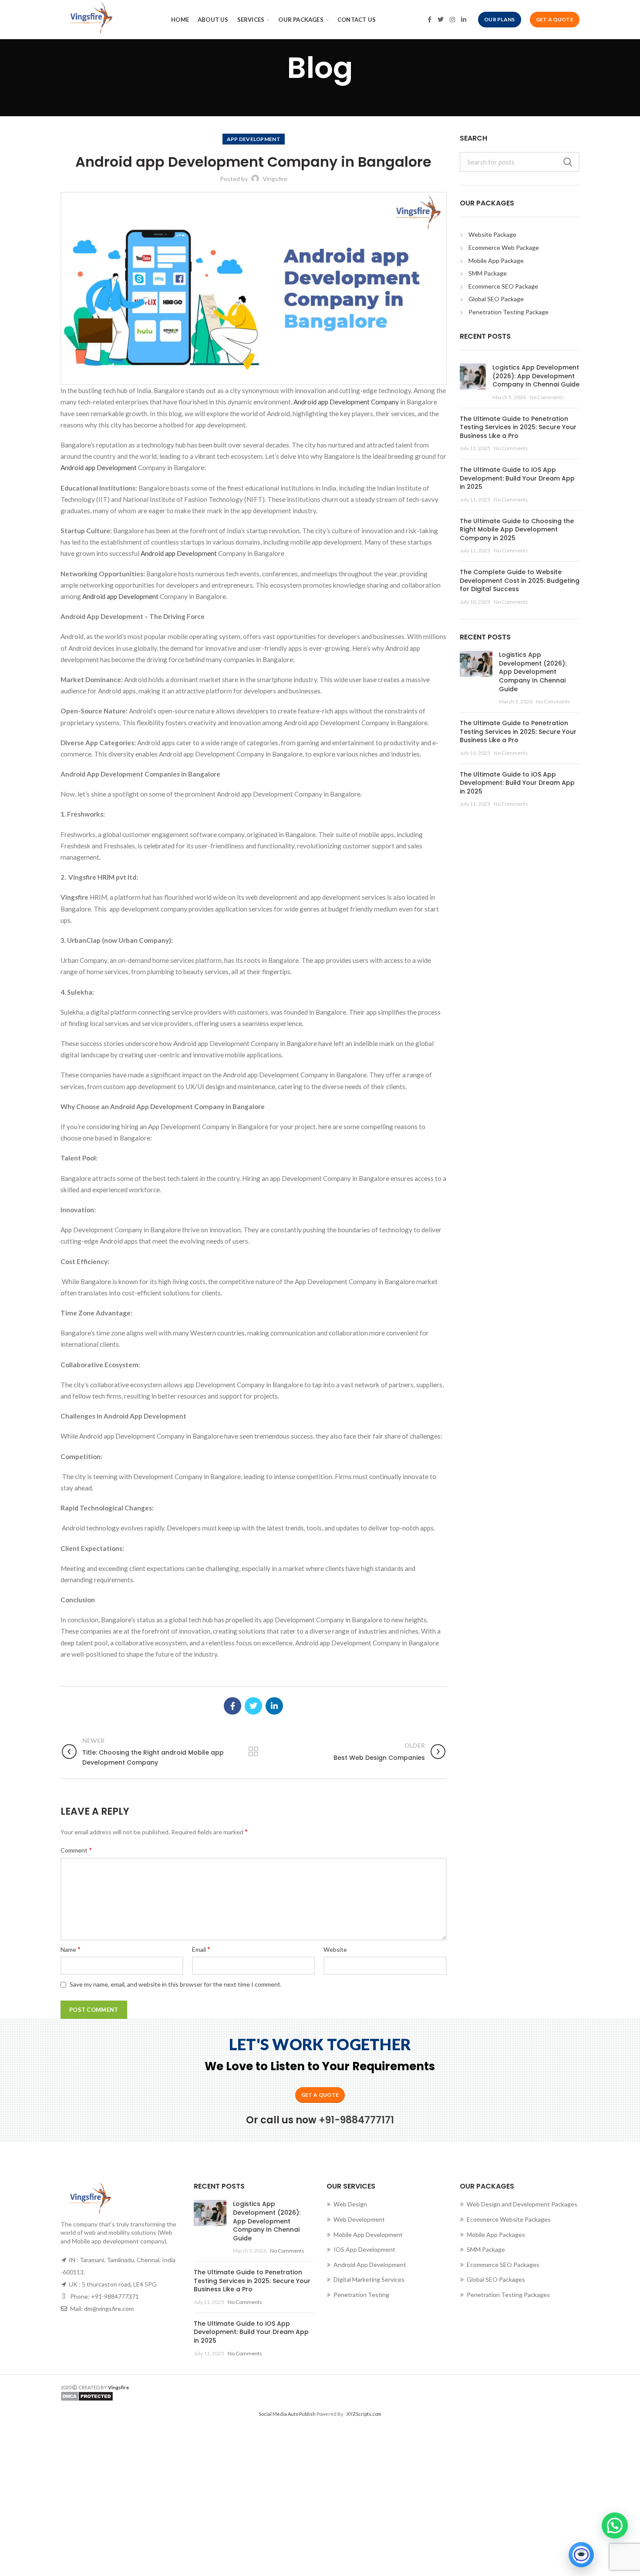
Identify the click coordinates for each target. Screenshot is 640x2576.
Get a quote (320, 2095)
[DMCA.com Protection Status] (187, 2396)
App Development (254, 139)
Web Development (359, 2219)
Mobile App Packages (496, 2235)
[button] (615, 2526)
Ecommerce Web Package (504, 247)
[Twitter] (441, 20)
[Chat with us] (581, 2555)
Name (71, 1949)
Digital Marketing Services (369, 2279)
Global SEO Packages (496, 2279)
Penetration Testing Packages (508, 2295)
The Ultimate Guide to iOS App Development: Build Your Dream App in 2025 (517, 478)
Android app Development (99, 467)
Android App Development (370, 2265)
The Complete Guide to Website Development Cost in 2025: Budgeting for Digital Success (520, 580)
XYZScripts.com (364, 2414)
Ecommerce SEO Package (503, 286)
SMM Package (488, 273)
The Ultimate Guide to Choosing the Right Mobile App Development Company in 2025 (517, 530)
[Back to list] (253, 1752)
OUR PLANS (500, 19)
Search (568, 162)
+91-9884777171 (356, 2120)
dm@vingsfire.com (109, 2309)
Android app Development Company (347, 402)
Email (201, 1949)
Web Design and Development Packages (522, 2204)
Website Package (492, 234)
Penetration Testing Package (509, 312)
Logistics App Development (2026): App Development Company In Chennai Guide (536, 376)
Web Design (350, 2204)
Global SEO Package (496, 299)
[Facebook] (429, 20)
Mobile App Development (368, 2235)
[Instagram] (452, 20)
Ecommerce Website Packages (509, 2219)
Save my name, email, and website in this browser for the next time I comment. (176, 1984)
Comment (76, 1850)
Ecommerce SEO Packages (503, 2265)
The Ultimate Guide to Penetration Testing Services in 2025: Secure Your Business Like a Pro (518, 427)
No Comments (547, 397)
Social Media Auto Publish (287, 2414)
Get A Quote (555, 19)
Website (335, 1949)
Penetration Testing (361, 2295)
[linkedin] (464, 20)
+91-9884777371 (115, 2296)
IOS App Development (364, 2249)
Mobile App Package (496, 261)
